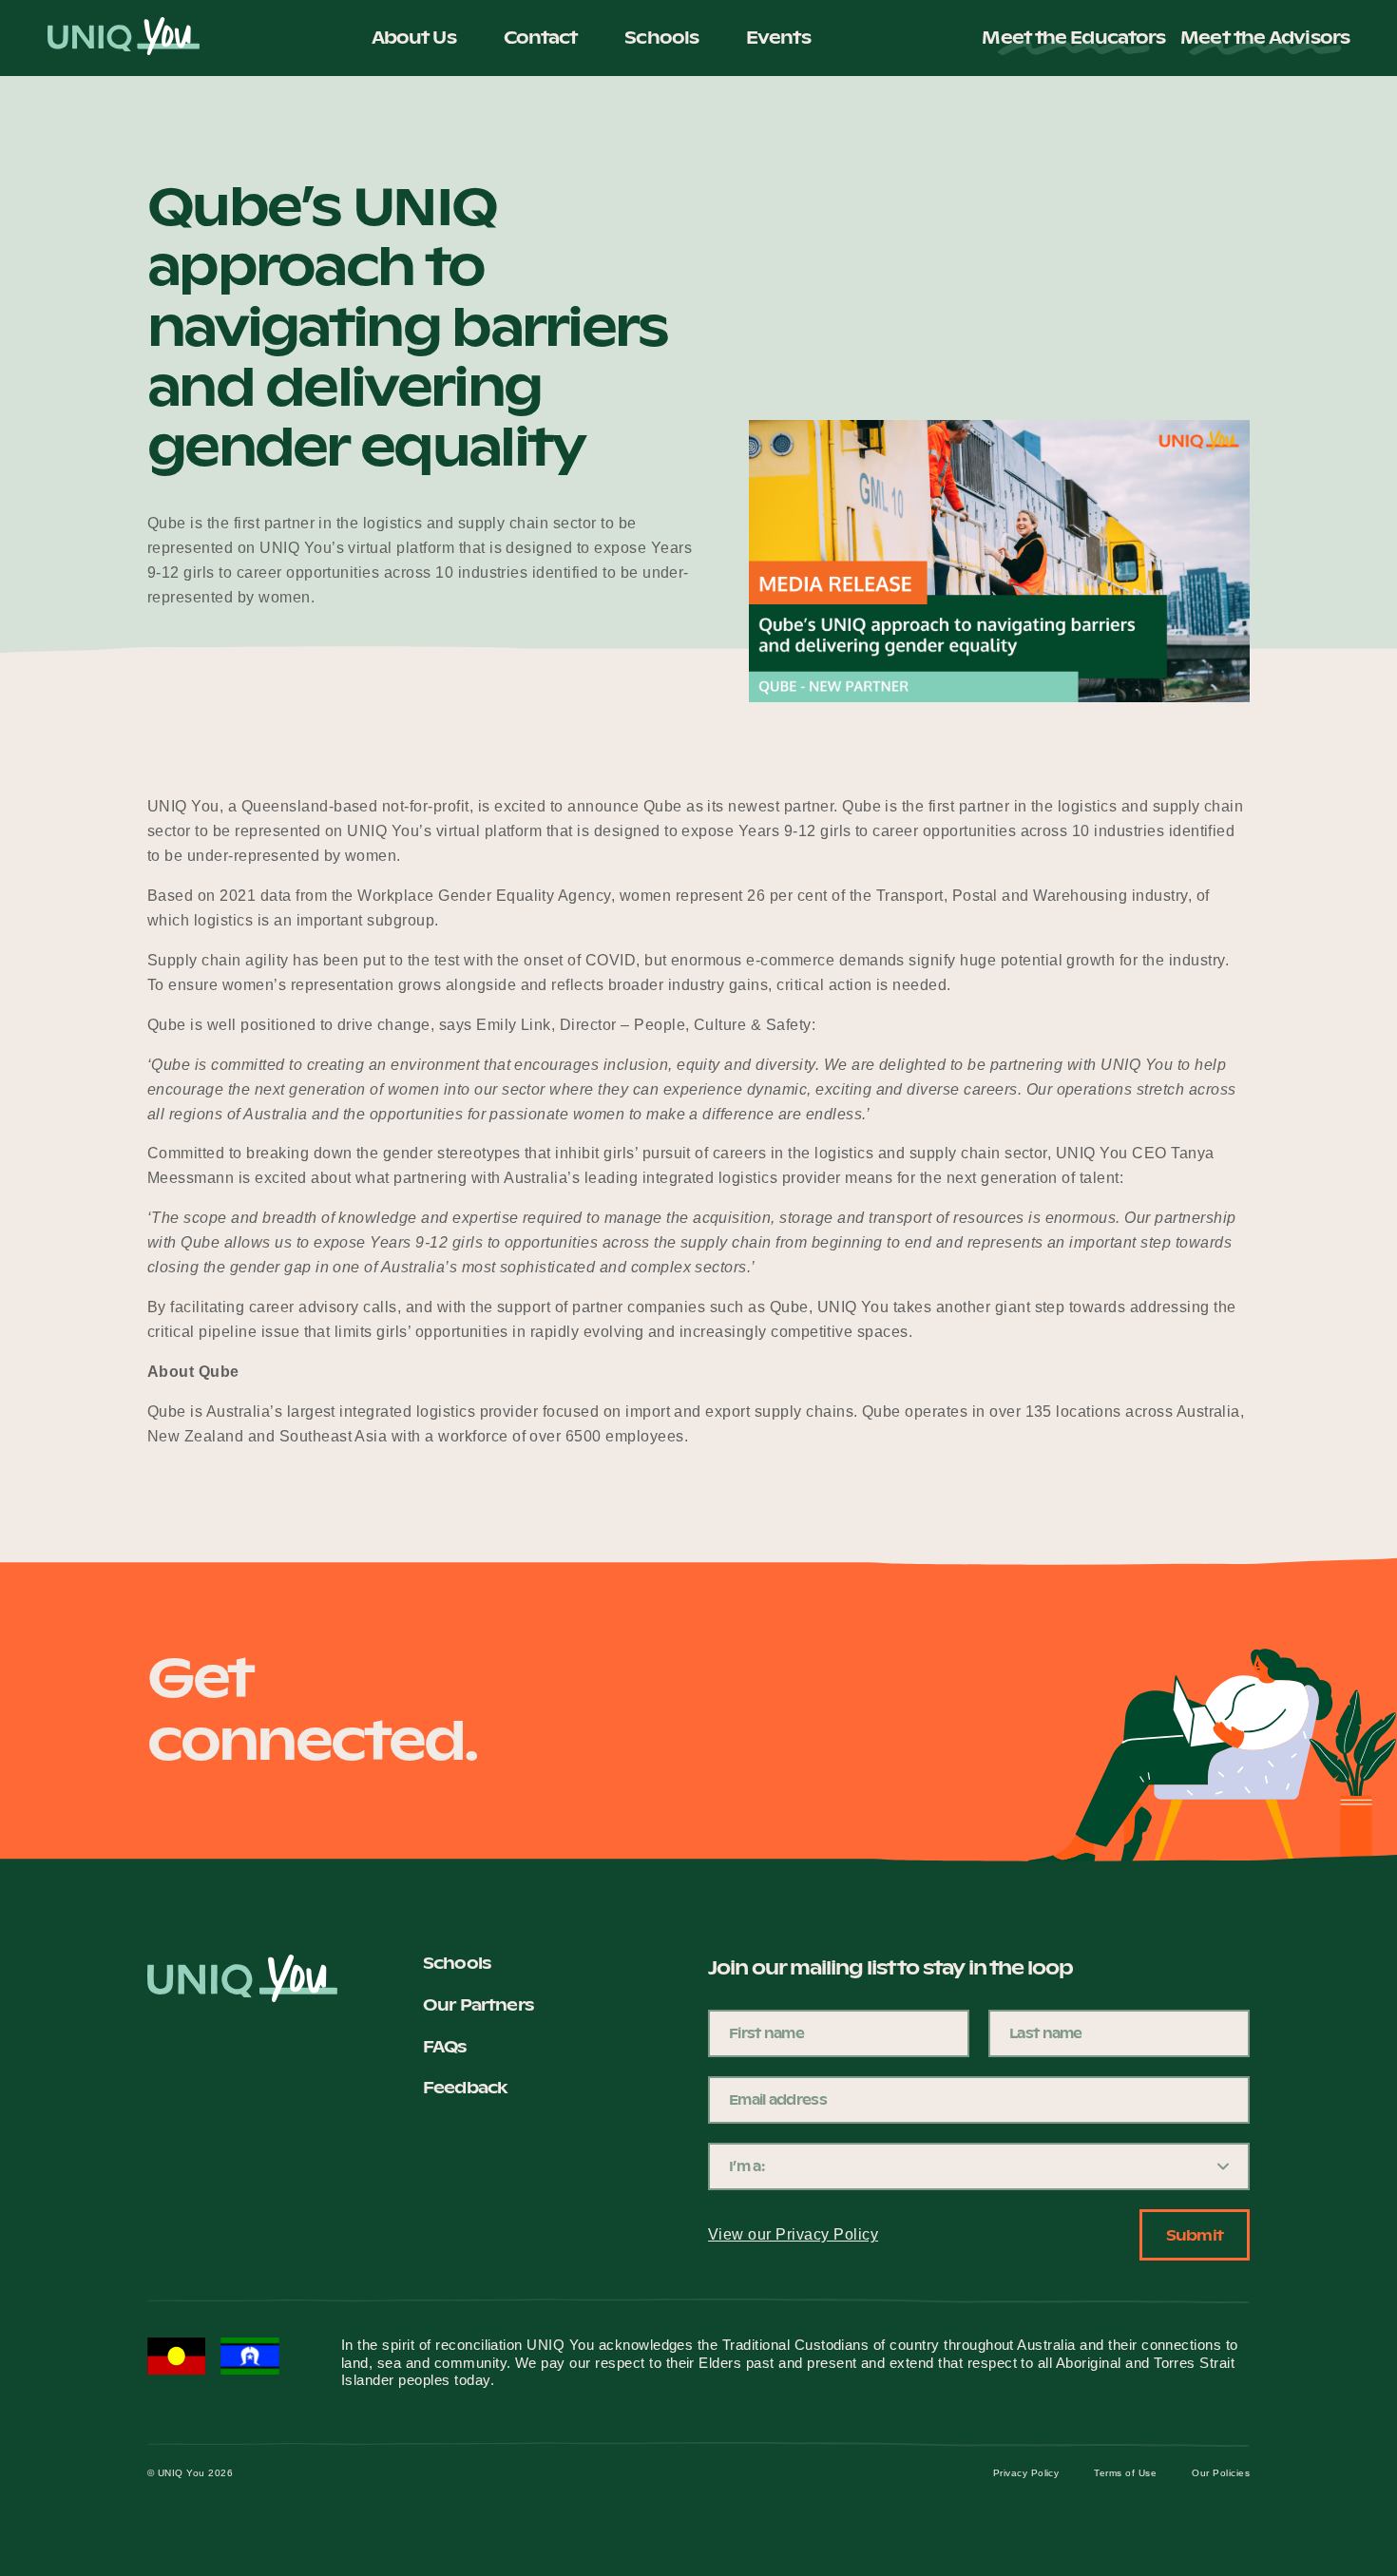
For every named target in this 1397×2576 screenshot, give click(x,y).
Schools (661, 38)
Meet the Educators (1073, 38)
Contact (541, 38)
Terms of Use (1125, 2473)
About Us (414, 38)
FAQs (445, 2047)
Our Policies (1221, 2473)
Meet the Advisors (1265, 38)
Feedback (465, 2088)
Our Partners (478, 2005)
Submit (1195, 2235)
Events (778, 38)
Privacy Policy (1026, 2473)
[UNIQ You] (124, 38)
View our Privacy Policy (793, 2234)
